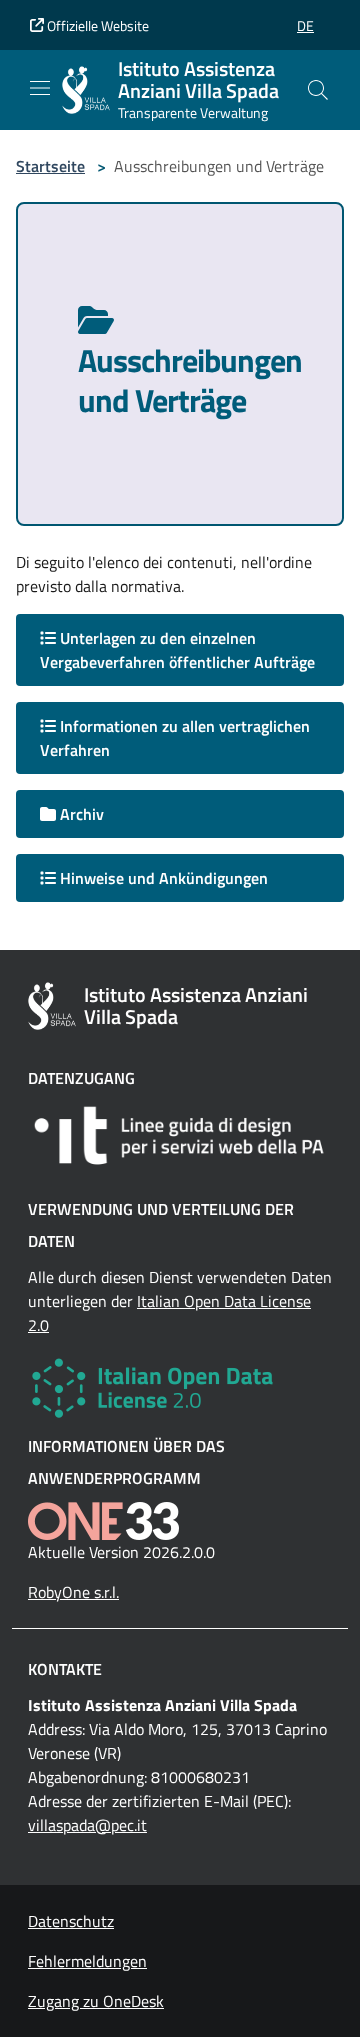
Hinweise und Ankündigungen (162, 878)
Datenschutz (71, 1921)
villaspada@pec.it (87, 1825)
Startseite (50, 166)
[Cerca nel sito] (318, 90)
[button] (305, 25)
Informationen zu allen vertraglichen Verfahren (175, 738)
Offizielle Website (96, 25)
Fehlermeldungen (87, 1961)
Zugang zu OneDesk (96, 2001)
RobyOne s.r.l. (73, 1592)
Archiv (80, 814)
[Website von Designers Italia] (180, 1135)
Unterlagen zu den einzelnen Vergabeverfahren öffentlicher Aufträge (177, 650)
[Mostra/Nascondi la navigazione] (40, 88)
